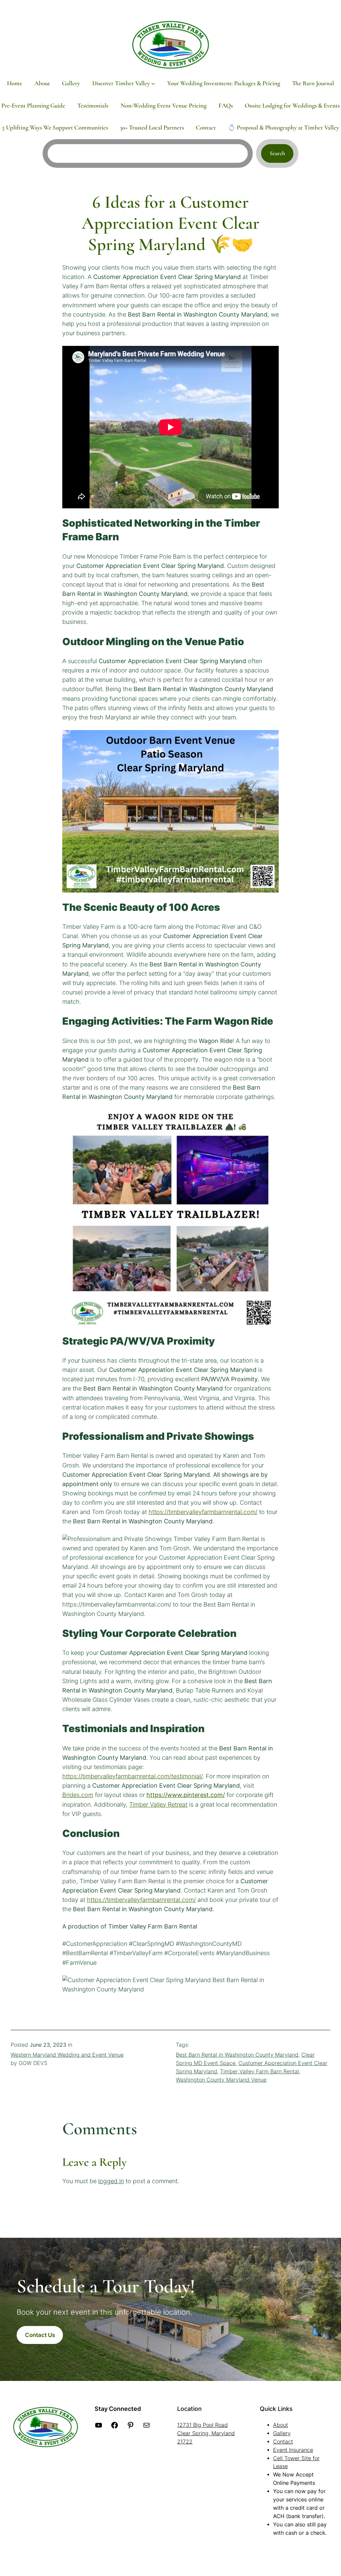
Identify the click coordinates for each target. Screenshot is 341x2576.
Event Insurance (293, 2450)
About (281, 2425)
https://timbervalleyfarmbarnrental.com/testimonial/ (132, 1776)
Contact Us (40, 2335)
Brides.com (78, 1795)
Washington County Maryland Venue (221, 2080)
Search (277, 153)
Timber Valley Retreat (158, 1804)
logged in (111, 2181)
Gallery (282, 2433)
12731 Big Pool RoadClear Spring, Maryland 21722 (206, 2433)
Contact (283, 2442)
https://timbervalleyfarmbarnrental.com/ (203, 1512)
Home (15, 83)
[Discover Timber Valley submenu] (153, 83)
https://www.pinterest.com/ (186, 1795)
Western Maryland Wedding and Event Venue (67, 2055)
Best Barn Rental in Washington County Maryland (237, 2055)
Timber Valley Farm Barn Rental (260, 2071)
